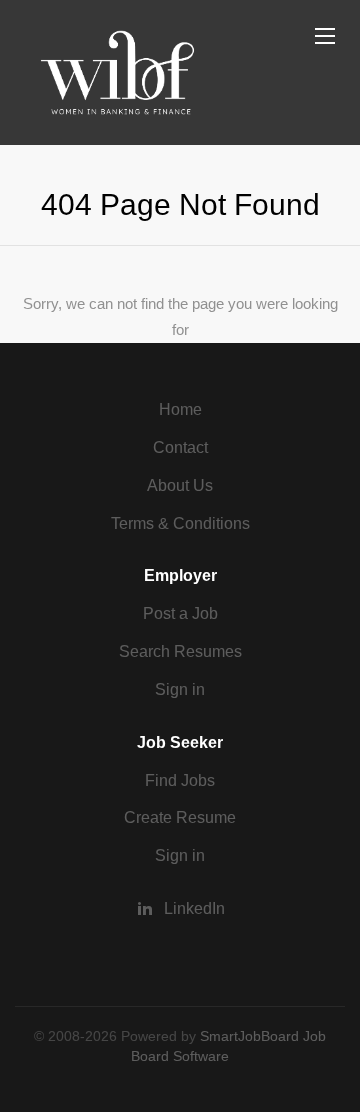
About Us (180, 485)
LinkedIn (194, 908)
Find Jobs (180, 780)
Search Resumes (180, 651)
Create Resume (180, 817)
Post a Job (180, 613)
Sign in (180, 689)
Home (180, 409)
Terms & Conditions (180, 523)
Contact (180, 447)
